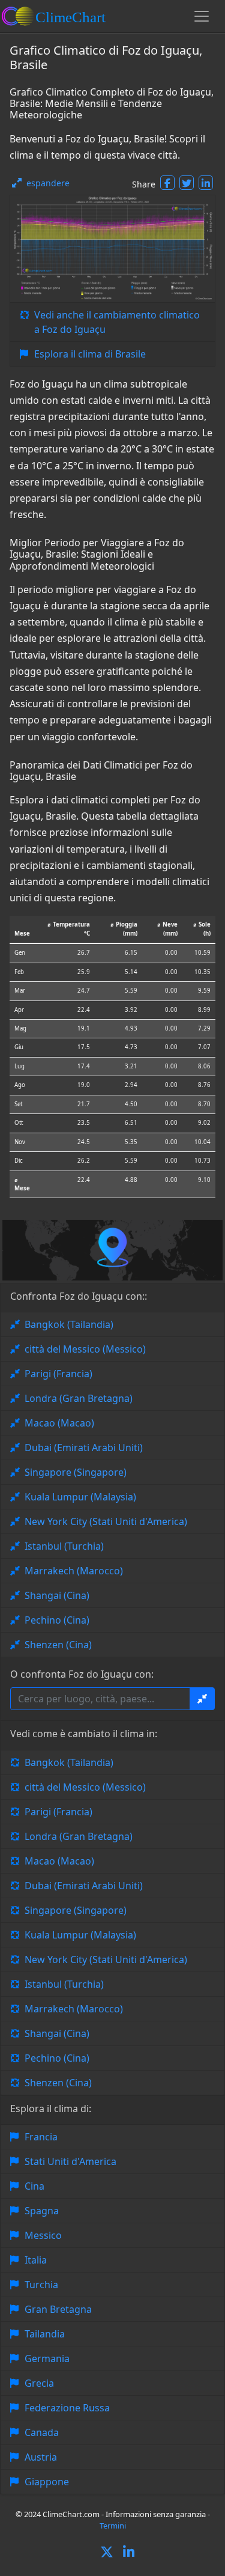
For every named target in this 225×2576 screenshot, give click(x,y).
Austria (41, 2457)
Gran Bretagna (58, 2309)
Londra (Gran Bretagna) (79, 1398)
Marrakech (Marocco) (74, 1571)
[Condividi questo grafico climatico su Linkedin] (206, 183)
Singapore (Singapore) (76, 1472)
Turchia (41, 2285)
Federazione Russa (67, 2408)
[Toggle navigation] (202, 16)
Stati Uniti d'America (70, 2161)
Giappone (47, 2482)
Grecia (39, 2383)
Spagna (42, 2211)
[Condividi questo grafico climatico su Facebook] (167, 183)
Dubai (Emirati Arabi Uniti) (84, 1448)
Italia (36, 2260)
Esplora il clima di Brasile (90, 354)
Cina (34, 2186)
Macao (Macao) (59, 1423)
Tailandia (45, 2334)
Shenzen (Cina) (58, 1645)
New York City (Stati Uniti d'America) (106, 1521)
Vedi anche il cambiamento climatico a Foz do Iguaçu (117, 322)
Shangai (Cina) (57, 1595)
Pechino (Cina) (57, 1620)
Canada (42, 2432)
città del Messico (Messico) (85, 1349)
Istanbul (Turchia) (64, 1546)
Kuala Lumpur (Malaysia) (80, 1497)
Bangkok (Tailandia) (69, 1324)
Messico (43, 2235)
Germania (47, 2358)
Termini (113, 2526)
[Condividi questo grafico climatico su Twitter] (187, 183)
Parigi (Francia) (58, 1374)
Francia (41, 2137)
